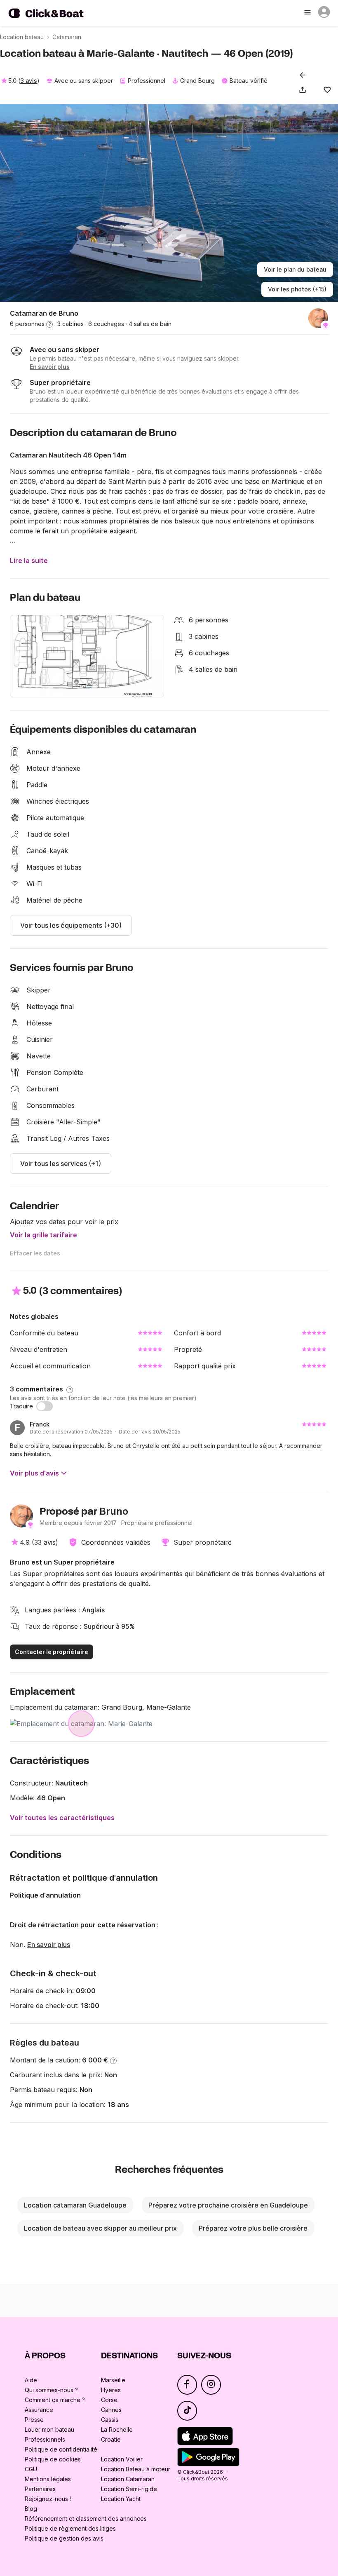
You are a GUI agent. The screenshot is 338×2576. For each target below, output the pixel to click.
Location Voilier (122, 2459)
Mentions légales (48, 2479)
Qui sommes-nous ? (51, 2390)
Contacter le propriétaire (52, 1652)
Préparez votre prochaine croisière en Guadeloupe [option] (228, 2205)
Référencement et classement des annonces (86, 2519)
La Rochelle (117, 2429)
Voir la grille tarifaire (43, 1235)
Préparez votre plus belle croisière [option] (253, 2228)
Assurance (39, 2410)
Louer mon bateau (49, 2429)
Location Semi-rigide (129, 2489)
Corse (109, 2400)
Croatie (111, 2439)
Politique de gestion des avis (64, 2538)
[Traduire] (45, 1406)
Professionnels (45, 2439)
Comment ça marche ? (55, 2400)
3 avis (29, 81)
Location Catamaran (128, 2479)
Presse (34, 2420)
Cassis (110, 2420)
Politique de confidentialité (61, 2449)
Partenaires (40, 2489)
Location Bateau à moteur (136, 2469)
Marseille (113, 2380)
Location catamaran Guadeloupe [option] (75, 2205)
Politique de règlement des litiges (70, 2528)
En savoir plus (49, 1945)
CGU (31, 2469)
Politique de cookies (53, 2459)
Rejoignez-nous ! (48, 2499)
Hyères (111, 2390)
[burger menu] (308, 13)
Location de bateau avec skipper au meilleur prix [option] (100, 2228)
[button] (304, 90)
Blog (31, 2509)
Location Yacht (121, 2499)
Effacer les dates (35, 1253)
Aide (31, 2380)
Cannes (111, 2410)
